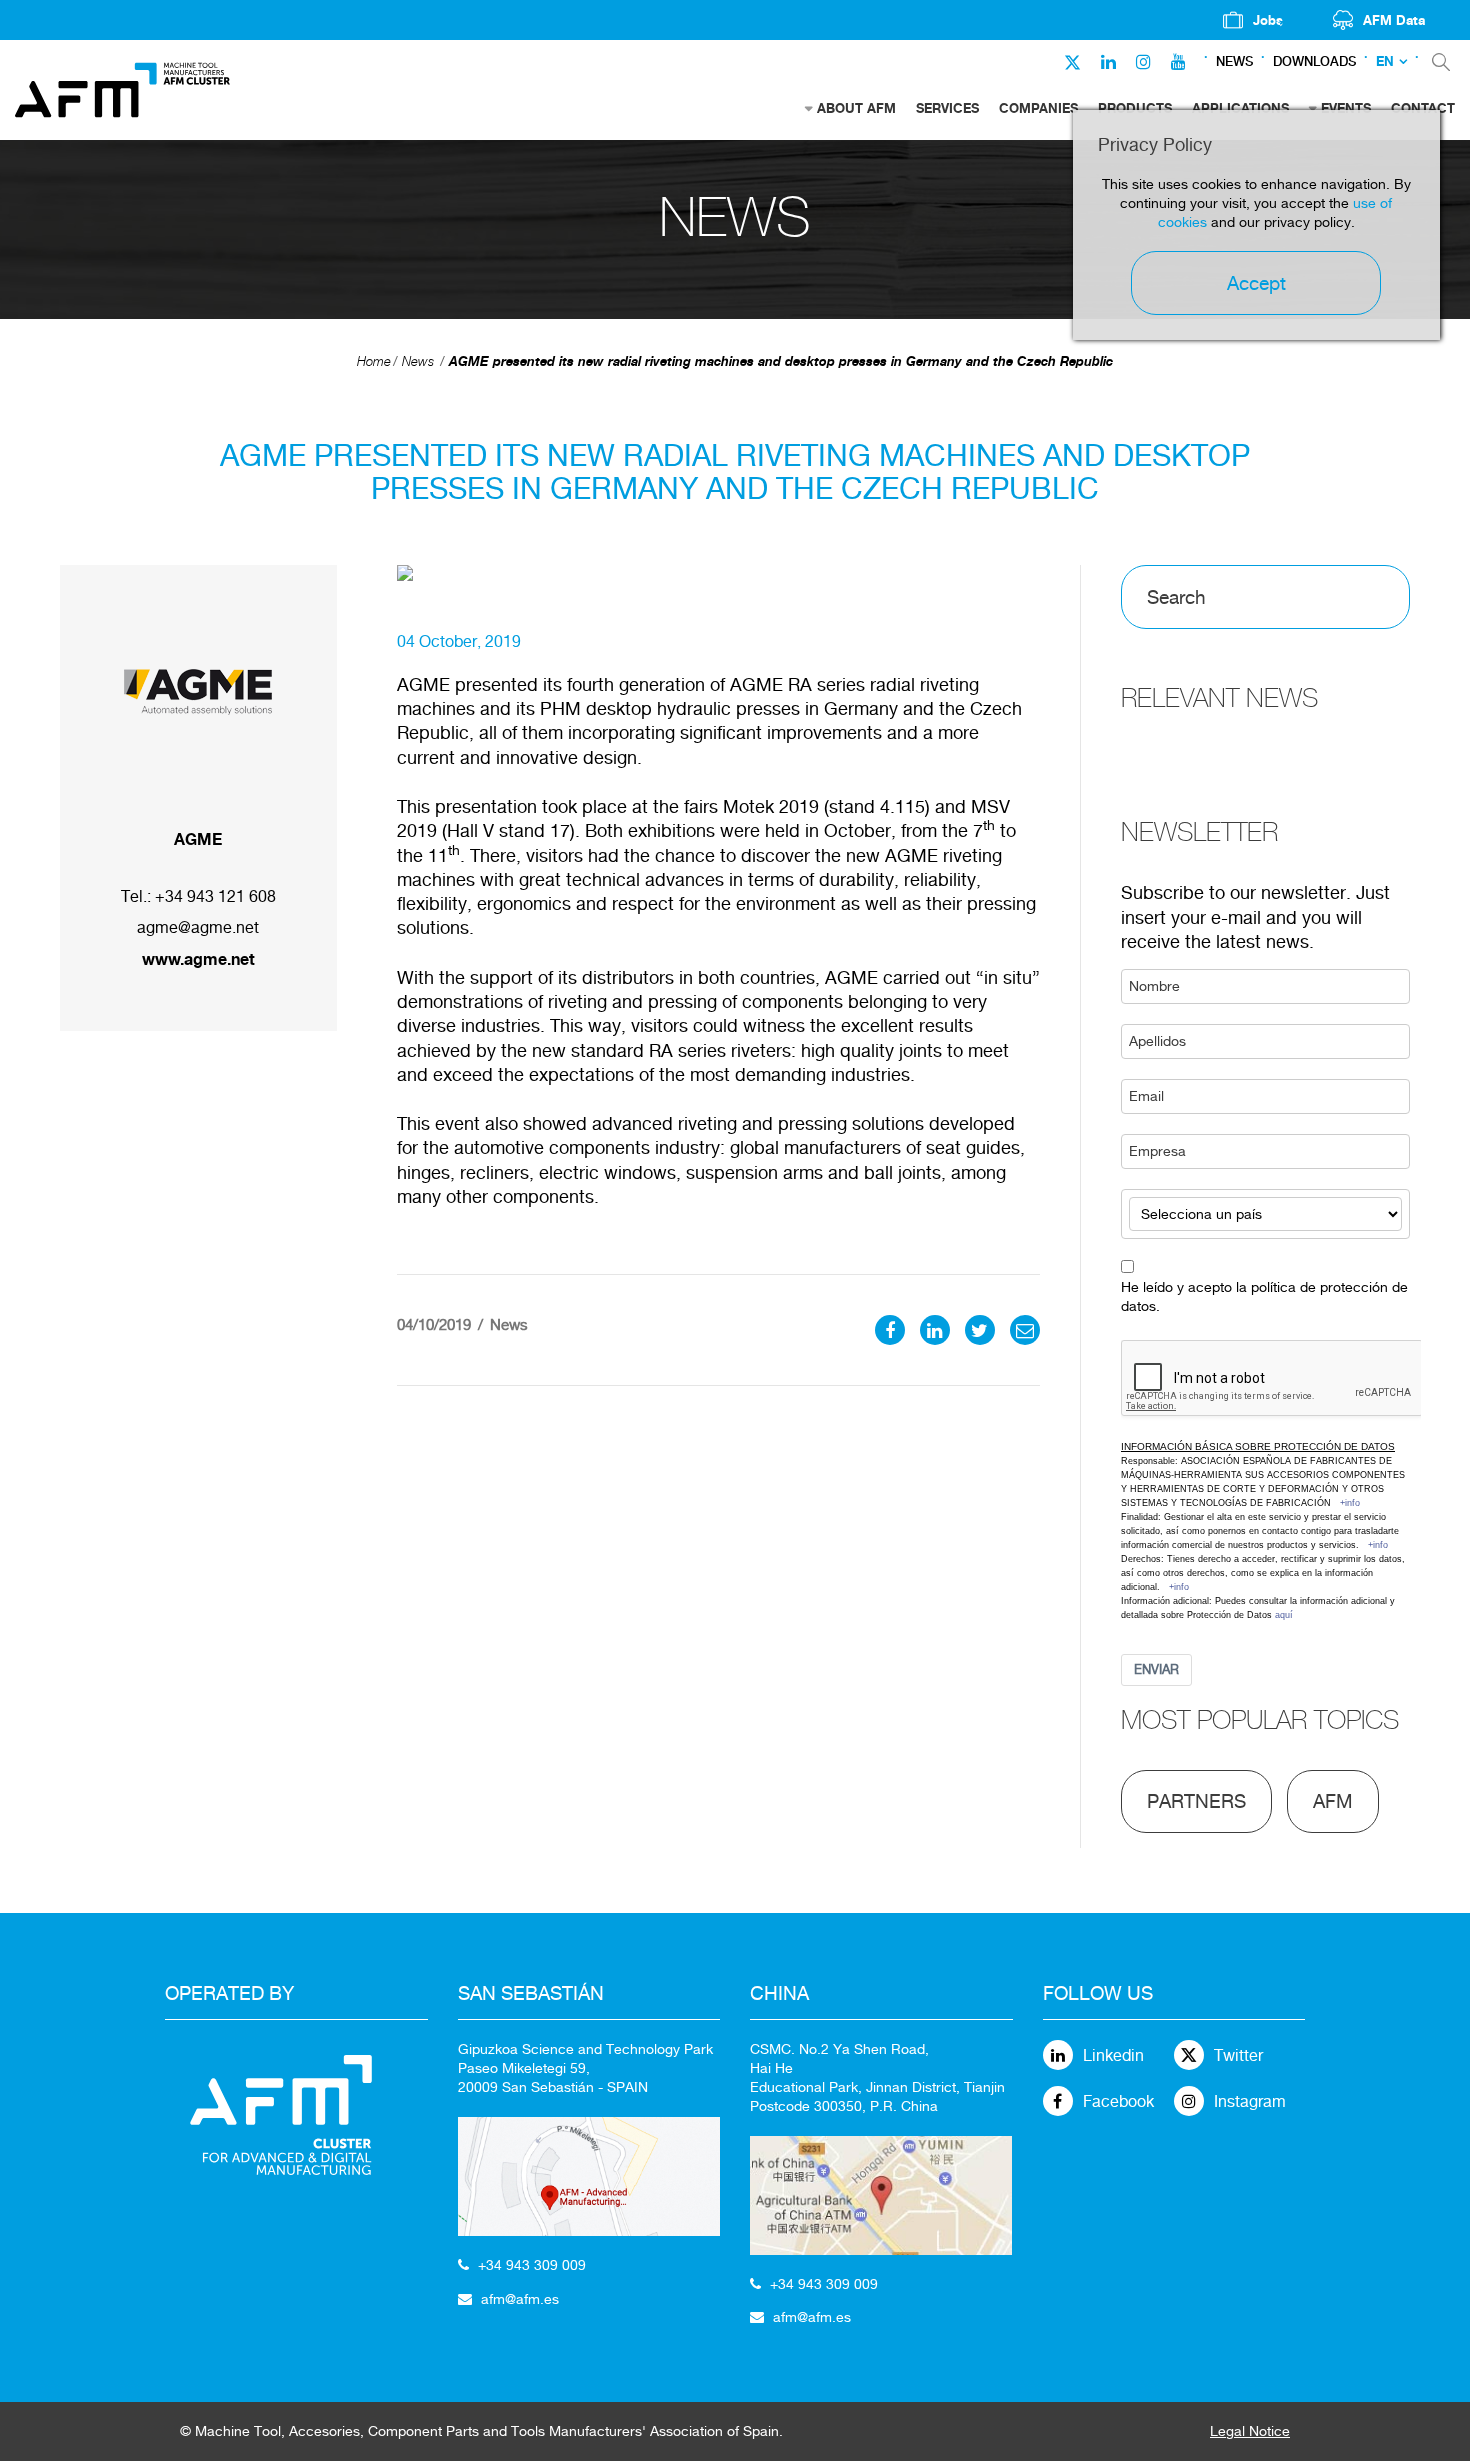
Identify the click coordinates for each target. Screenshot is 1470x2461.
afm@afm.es (520, 2299)
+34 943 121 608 (215, 896)
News (1234, 61)
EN (1385, 61)
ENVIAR (1156, 1669)
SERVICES (947, 108)
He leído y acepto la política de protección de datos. (1264, 1296)
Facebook (1118, 2101)
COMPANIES (1038, 108)
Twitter (1238, 2055)
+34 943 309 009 (532, 2265)
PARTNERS (1196, 1801)
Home (374, 361)
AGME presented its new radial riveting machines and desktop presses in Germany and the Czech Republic (781, 361)
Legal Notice (1250, 2431)
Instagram (1250, 2101)
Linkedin (1113, 2055)
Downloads (1314, 61)
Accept (1256, 283)
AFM (1333, 1801)
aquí (1284, 1615)
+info (1350, 1503)
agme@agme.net (198, 927)
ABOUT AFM (856, 108)
